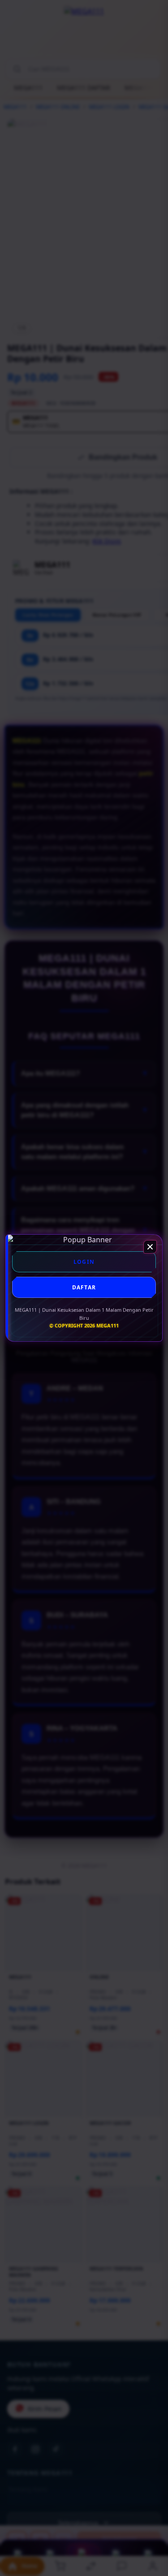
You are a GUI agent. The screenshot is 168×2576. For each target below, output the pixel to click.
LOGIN (84, 1262)
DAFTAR (84, 1287)
